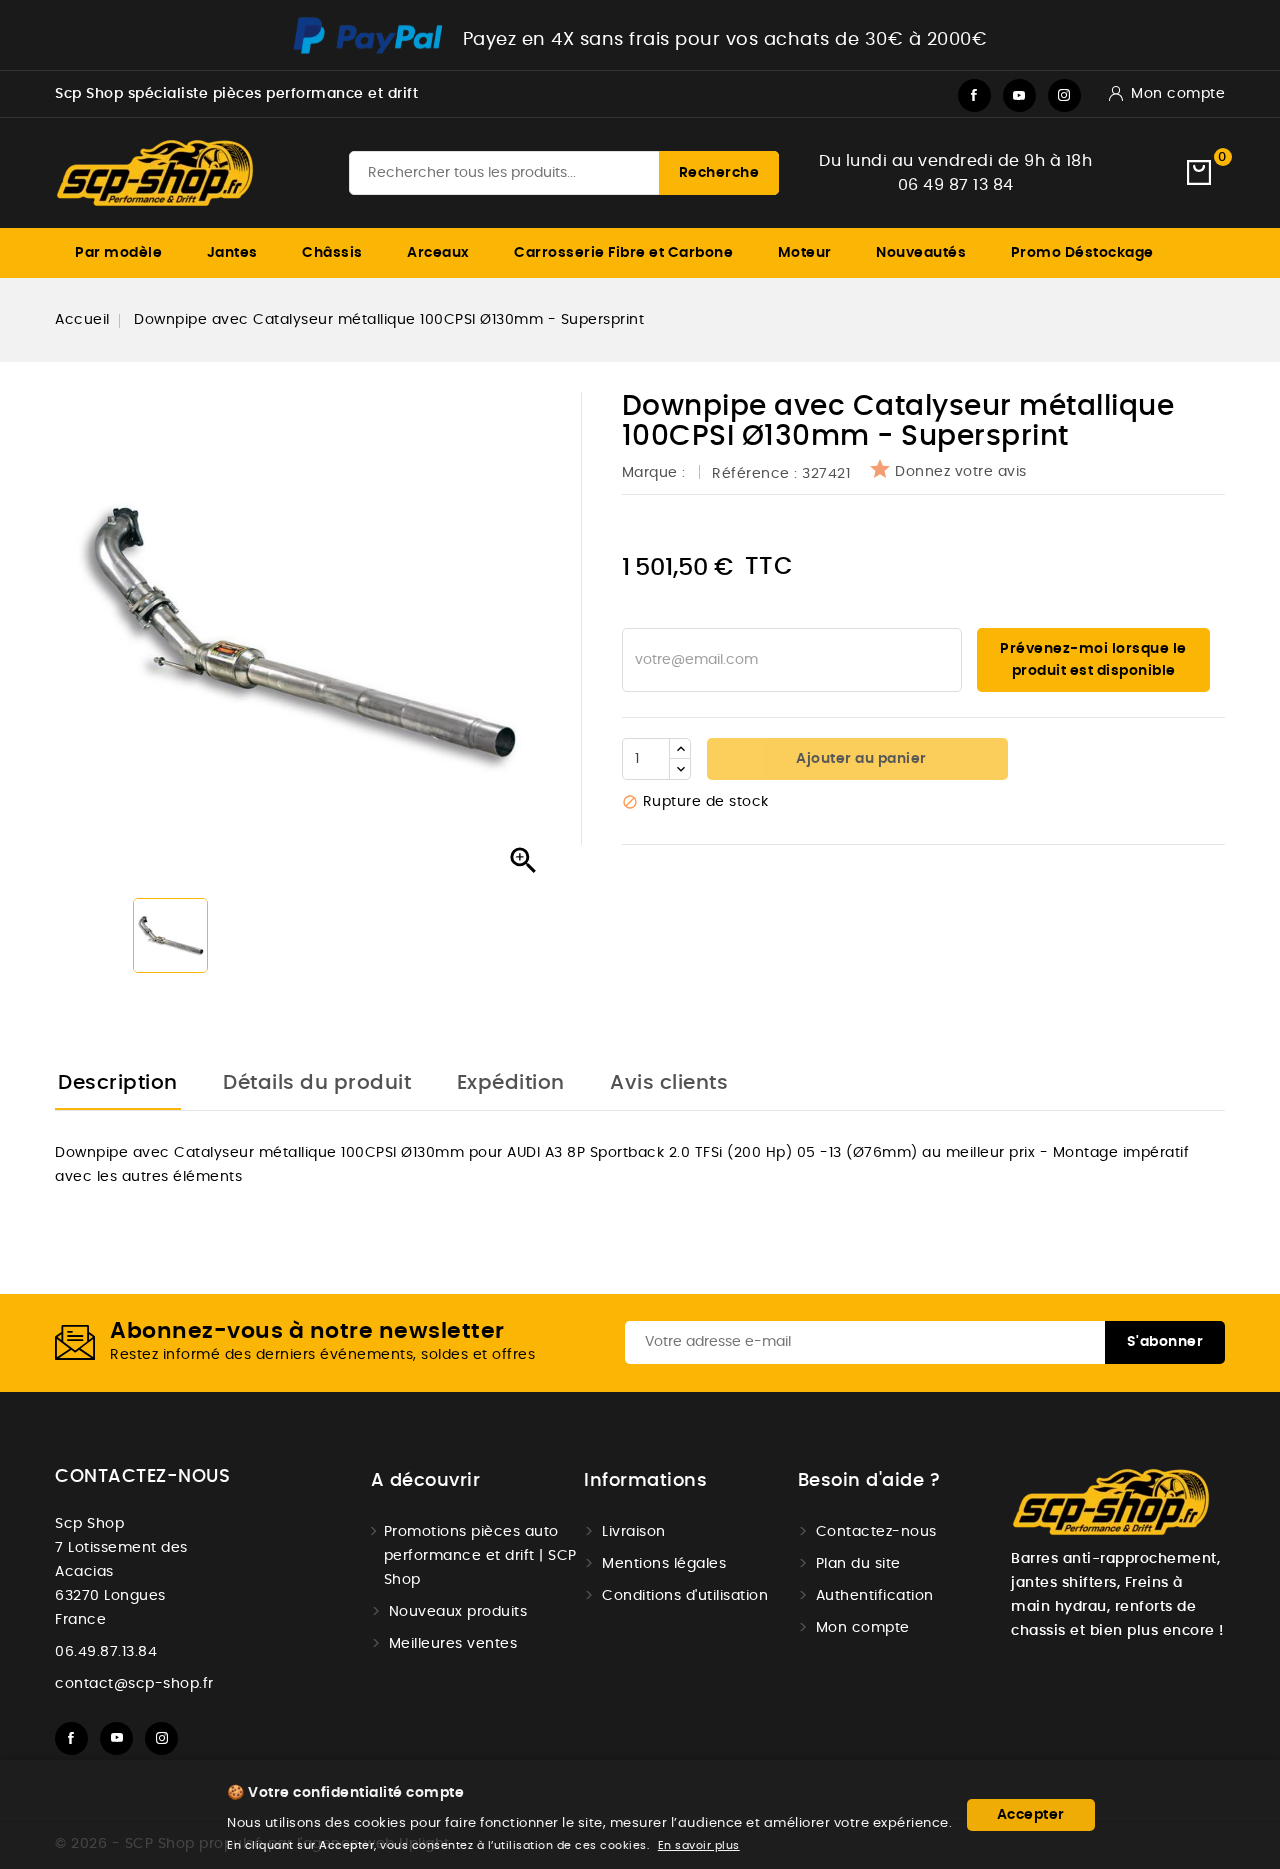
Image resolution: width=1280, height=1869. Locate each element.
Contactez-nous (142, 1477)
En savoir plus (699, 1845)
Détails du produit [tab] (317, 1083)
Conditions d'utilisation (685, 1596)
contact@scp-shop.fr (134, 1684)
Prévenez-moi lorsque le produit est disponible (1093, 660)
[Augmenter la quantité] (680, 749)
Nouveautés (921, 253)
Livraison (634, 1532)
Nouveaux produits (458, 1612)
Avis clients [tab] (669, 1083)
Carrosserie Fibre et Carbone (623, 253)
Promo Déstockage (1082, 253)
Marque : (656, 473)
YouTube (1019, 95)
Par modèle (118, 253)
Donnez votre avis (961, 472)
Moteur (805, 253)
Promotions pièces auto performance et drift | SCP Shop (480, 1556)
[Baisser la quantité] (680, 769)
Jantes (232, 253)
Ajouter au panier (860, 759)
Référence (751, 474)
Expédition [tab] (511, 1083)
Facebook (974, 95)
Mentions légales (664, 1564)
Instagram (1064, 95)
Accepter (1031, 1815)
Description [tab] (118, 1083)
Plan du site (858, 1564)
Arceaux (438, 253)
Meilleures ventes (453, 1644)
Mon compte (863, 1628)
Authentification (875, 1596)
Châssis (332, 253)
